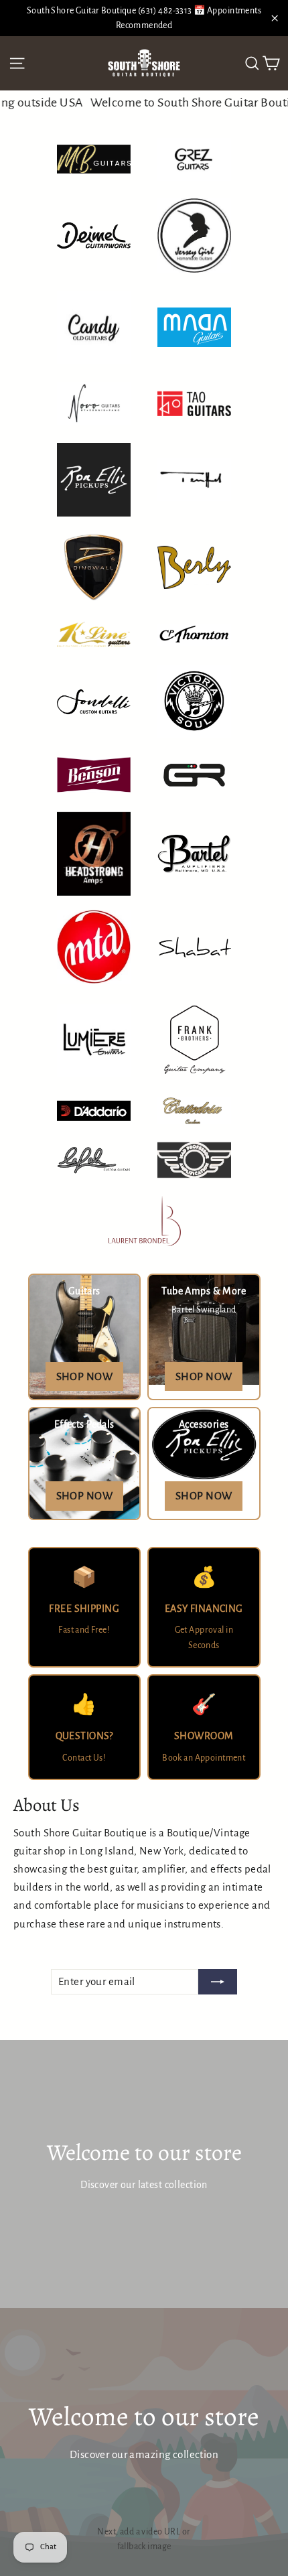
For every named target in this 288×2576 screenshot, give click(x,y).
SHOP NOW (84, 1376)
